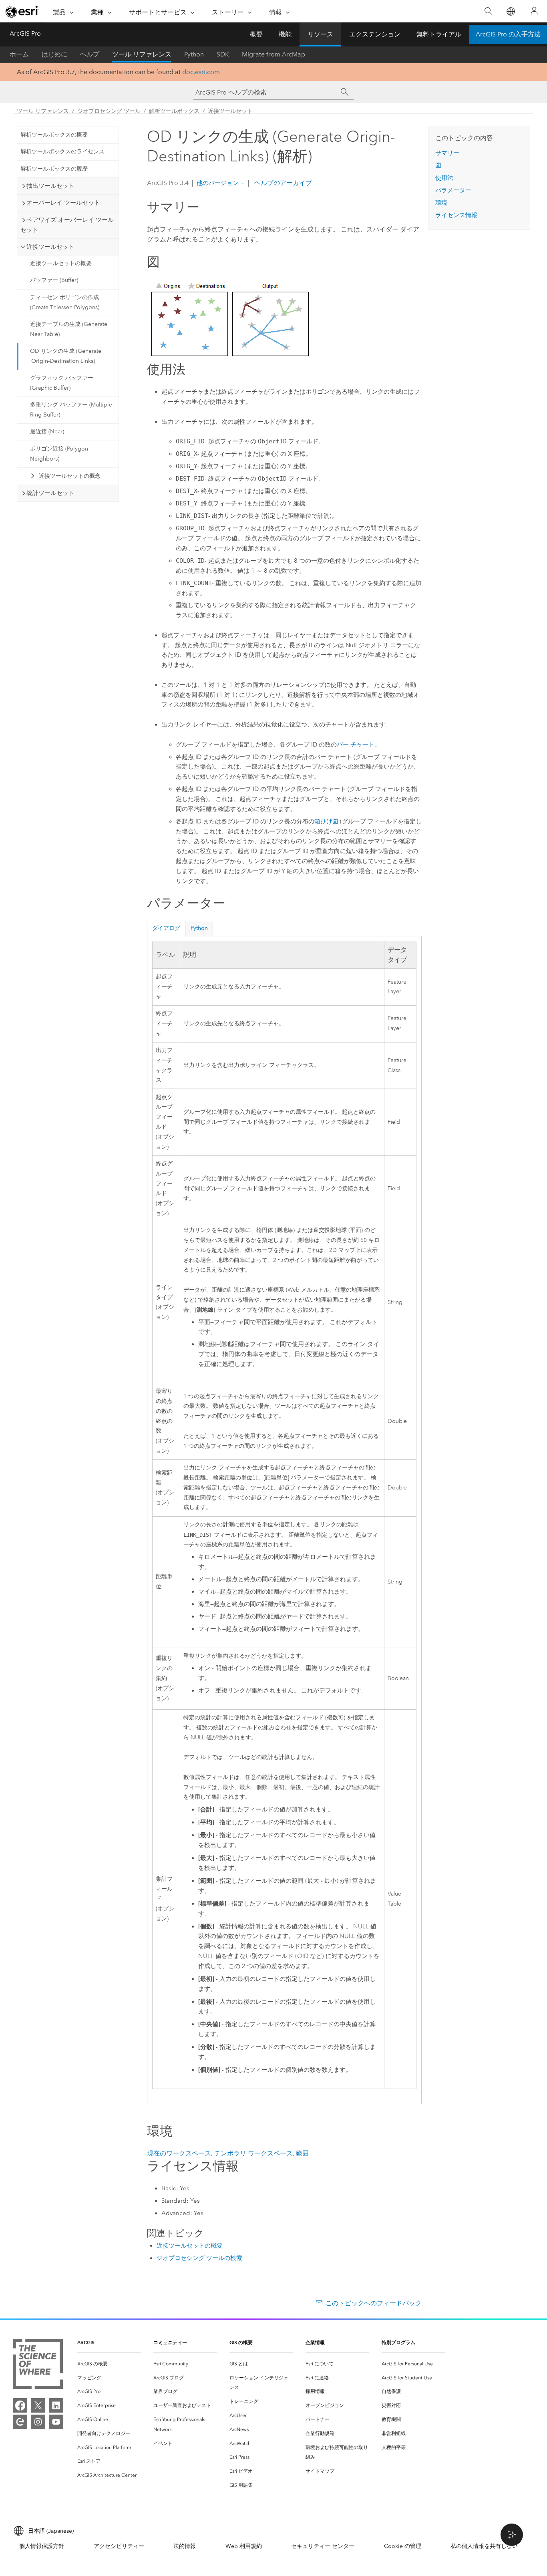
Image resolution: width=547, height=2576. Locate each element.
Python (194, 54)
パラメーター (453, 190)
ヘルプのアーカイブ (282, 183)
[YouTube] (56, 2422)
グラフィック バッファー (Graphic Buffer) (62, 383)
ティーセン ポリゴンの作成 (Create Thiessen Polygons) (65, 302)
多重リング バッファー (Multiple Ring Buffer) (71, 410)
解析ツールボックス (174, 111)
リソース (320, 34)
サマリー (447, 153)
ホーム (19, 54)
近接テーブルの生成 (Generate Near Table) (69, 329)
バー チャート (356, 745)
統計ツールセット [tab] (50, 493)
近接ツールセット (230, 111)
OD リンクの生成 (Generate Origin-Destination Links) (66, 356)
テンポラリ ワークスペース (253, 2153)
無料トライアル (439, 34)
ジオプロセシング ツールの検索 (199, 2258)
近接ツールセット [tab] (50, 247)
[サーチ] (345, 92)
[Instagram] (38, 2422)
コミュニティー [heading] (170, 2342)
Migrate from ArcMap (273, 54)
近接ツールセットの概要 (61, 263)
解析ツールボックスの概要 (54, 135)
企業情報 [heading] (315, 2342)
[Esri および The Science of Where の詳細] (38, 2366)
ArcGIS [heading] (86, 2342)
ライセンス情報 (456, 215)
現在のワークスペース (179, 2153)
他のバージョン (218, 183)
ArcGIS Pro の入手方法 (508, 34)
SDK (223, 54)
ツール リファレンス (142, 54)
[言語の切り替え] (510, 11)
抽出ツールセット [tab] (50, 186)
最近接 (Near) (47, 432)
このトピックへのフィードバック (374, 2303)
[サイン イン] (534, 11)
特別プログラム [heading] (398, 2342)
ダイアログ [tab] (166, 928)
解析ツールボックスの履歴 (54, 169)
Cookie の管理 (403, 2546)
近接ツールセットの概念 (70, 476)
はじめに (54, 54)
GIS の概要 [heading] (241, 2342)
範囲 (302, 2153)
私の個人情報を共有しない (484, 2546)
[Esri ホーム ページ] (22, 12)
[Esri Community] (20, 2422)
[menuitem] (109, 2364)
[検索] (488, 11)
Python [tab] (199, 928)
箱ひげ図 (326, 821)
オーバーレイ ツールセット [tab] (63, 203)
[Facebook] (20, 2405)
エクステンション (375, 34)
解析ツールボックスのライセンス (62, 152)
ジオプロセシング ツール (109, 111)
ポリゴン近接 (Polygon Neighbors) (59, 454)
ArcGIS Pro (25, 33)
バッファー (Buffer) (54, 280)
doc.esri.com (201, 72)
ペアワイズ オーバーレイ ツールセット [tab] (67, 225)
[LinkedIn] (56, 2405)
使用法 (444, 178)
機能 (285, 34)
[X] (38, 2405)
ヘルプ (90, 54)
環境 (441, 203)
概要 (256, 34)
